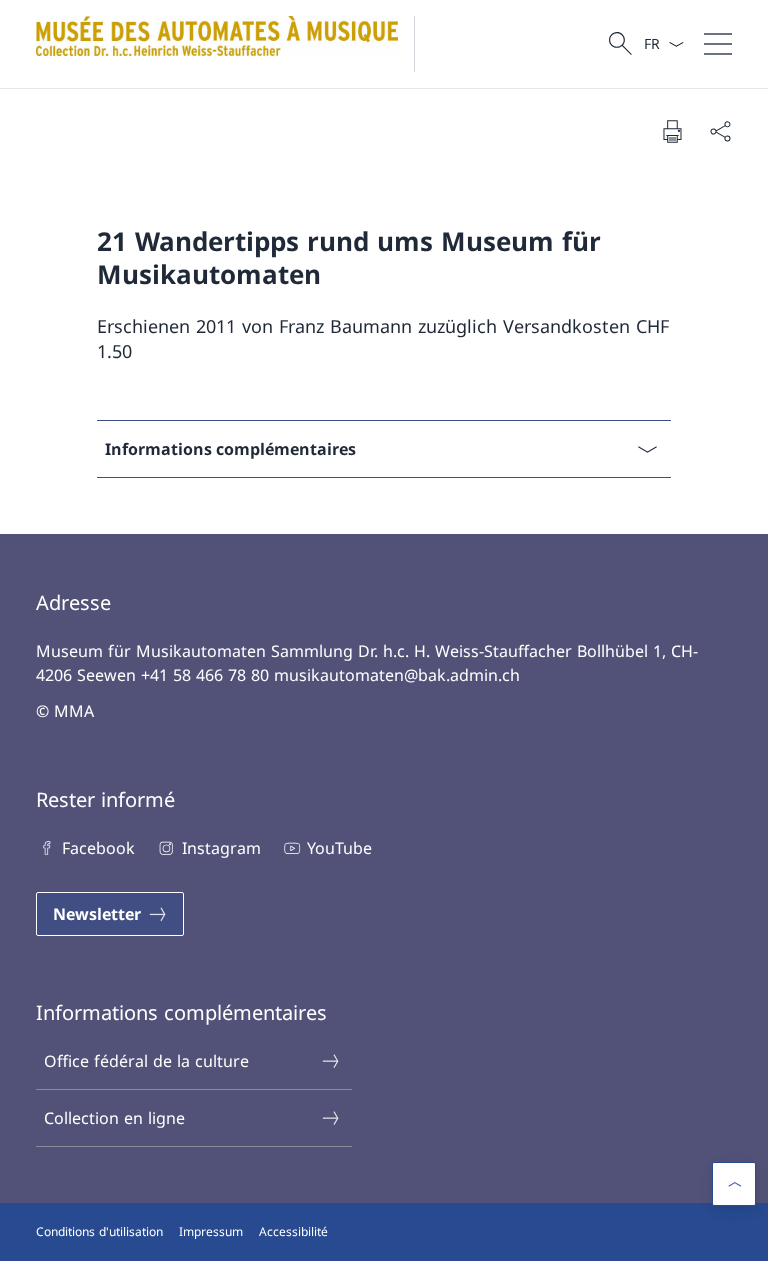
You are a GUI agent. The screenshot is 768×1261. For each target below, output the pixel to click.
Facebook (98, 848)
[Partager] (720, 131)
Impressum (211, 1231)
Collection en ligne (114, 1118)
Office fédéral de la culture (146, 1061)
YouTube (339, 848)
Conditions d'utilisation (99, 1231)
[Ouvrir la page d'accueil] (233, 44)
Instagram (221, 848)
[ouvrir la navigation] (718, 44)
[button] (734, 1184)
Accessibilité (293, 1231)
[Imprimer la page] (672, 131)
